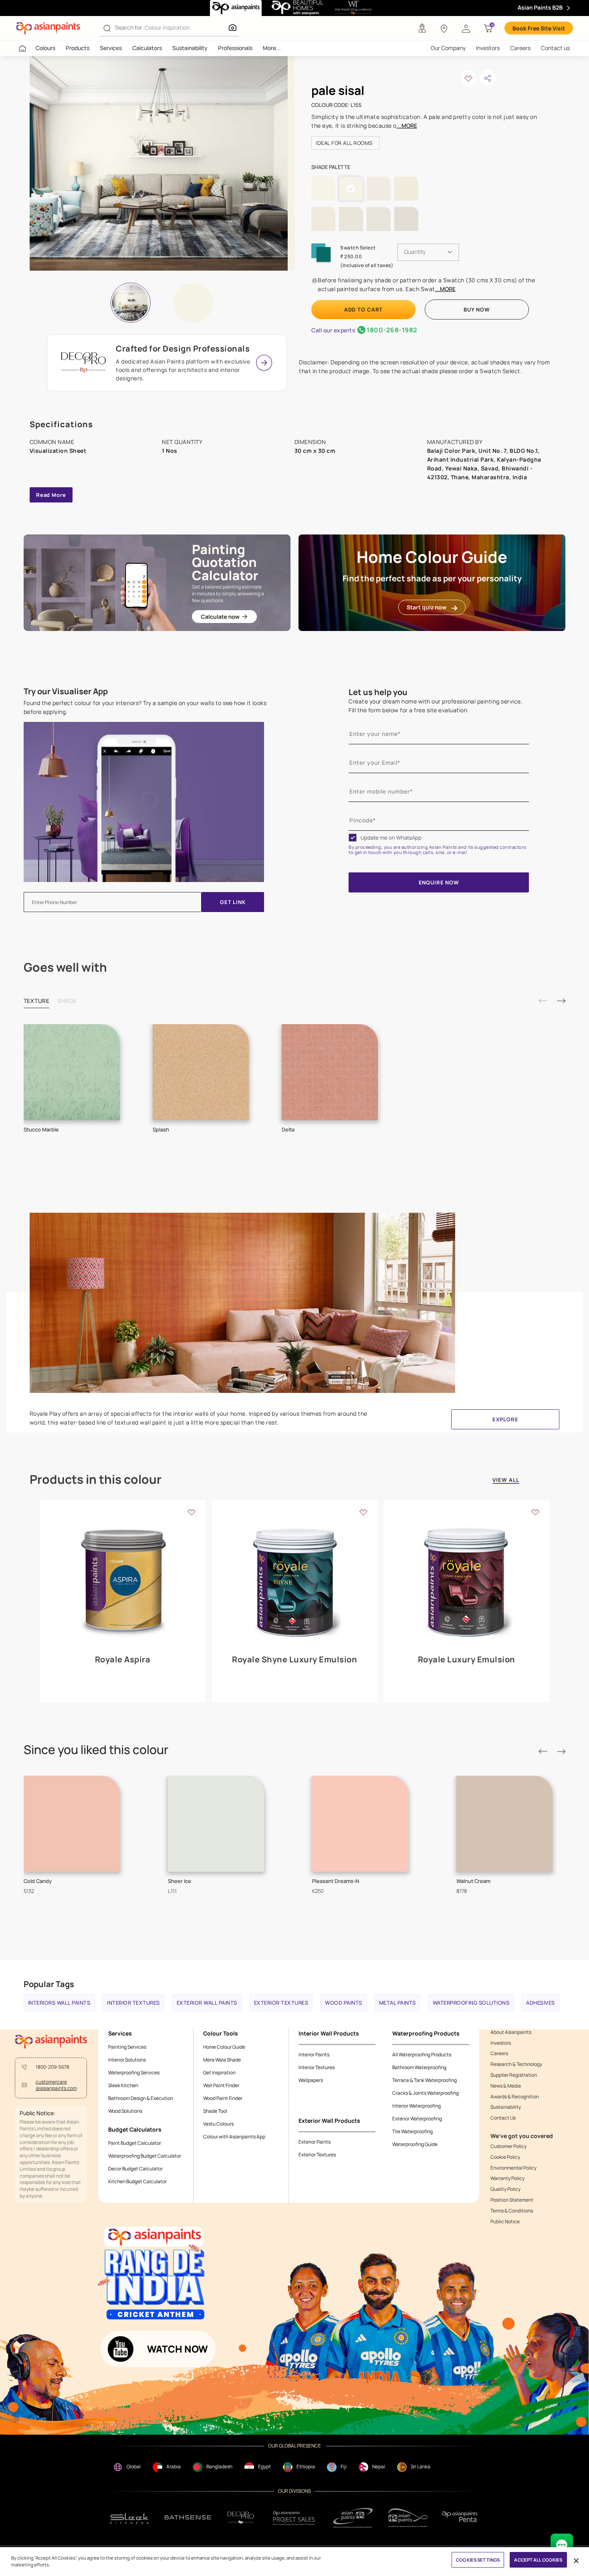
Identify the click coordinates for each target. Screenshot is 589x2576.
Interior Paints (314, 2055)
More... (272, 48)
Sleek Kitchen (123, 2085)
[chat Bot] (562, 2545)
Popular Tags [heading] (49, 1984)
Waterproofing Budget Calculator (145, 2156)
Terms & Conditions (512, 2211)
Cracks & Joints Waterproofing (426, 2093)
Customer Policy (508, 2146)
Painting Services (127, 2047)
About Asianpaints (511, 2032)
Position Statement (512, 2200)
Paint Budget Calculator (135, 2143)
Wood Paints (344, 2003)
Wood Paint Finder (223, 2098)
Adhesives (541, 2003)
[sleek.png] (130, 2518)
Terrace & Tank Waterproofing (425, 2080)
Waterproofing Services (134, 2073)
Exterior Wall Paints (207, 2003)
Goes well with (65, 967)
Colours (45, 48)
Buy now (477, 309)
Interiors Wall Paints (59, 2003)
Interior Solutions (127, 2060)
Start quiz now (427, 607)
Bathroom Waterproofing (419, 2067)
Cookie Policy (505, 2157)
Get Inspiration (219, 2073)
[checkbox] (353, 838)
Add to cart (363, 309)
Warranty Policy (507, 2178)
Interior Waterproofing (417, 2106)
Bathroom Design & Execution (141, 2098)
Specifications (61, 424)
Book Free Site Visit (539, 28)
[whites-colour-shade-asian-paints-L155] (159, 163)
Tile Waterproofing (413, 2131)
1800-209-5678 (52, 2067)
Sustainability (190, 48)
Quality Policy (505, 2189)
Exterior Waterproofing (417, 2119)
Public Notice (505, 2222)
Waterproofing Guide (415, 2144)
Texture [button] (37, 1001)
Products (78, 48)
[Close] (576, 2561)
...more (407, 126)
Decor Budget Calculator (135, 2169)
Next (561, 1001)
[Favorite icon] (192, 1512)
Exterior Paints (315, 2142)
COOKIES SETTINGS (478, 2560)
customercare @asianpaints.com (56, 2085)
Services (111, 48)
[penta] (461, 2518)
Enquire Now (439, 882)
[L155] (193, 303)
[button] (466, 28)
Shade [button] (67, 1001)
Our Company (448, 48)
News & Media (506, 2086)
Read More (51, 495)
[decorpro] (241, 2518)
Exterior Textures (281, 2003)
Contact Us (503, 2118)
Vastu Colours (218, 2124)
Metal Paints (397, 2003)
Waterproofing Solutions (471, 2003)
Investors (488, 48)
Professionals (235, 48)
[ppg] (353, 2518)
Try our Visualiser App (66, 691)
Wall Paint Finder (221, 2085)
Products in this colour (96, 1479)
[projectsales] (294, 2518)
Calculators (147, 48)
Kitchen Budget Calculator (137, 2181)
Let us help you (378, 692)
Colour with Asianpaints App (234, 2137)
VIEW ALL (506, 1480)
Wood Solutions (125, 2111)
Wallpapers (311, 2080)
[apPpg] (408, 2518)
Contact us (555, 48)
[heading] (345, 143)
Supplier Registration (514, 2075)
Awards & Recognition (515, 2097)
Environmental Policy (513, 2168)
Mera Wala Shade (222, 2060)
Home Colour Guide (224, 2047)
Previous (543, 1001)
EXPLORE (505, 1419)
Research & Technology (516, 2064)
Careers (520, 48)
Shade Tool (215, 2111)
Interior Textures (133, 2003)
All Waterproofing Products (422, 2055)
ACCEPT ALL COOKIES (538, 2560)
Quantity (415, 252)
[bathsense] (188, 2518)
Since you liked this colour (96, 1750)
